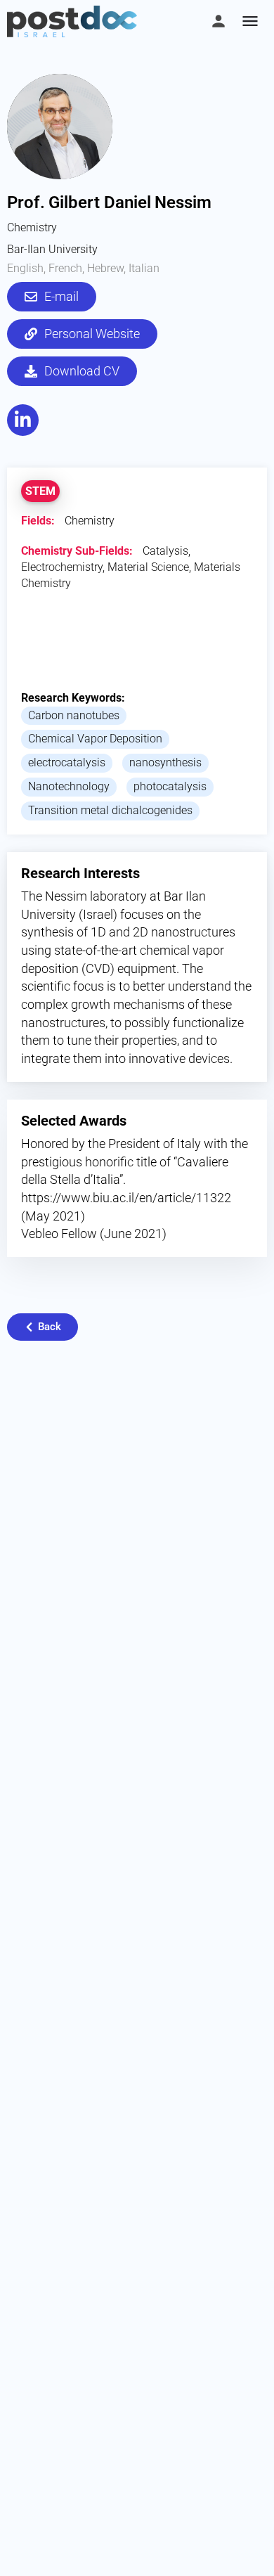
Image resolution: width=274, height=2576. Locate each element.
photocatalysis (170, 786)
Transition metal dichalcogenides (110, 810)
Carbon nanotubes (74, 715)
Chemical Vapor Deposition (95, 739)
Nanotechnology (69, 786)
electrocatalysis (67, 762)
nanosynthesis (165, 762)
